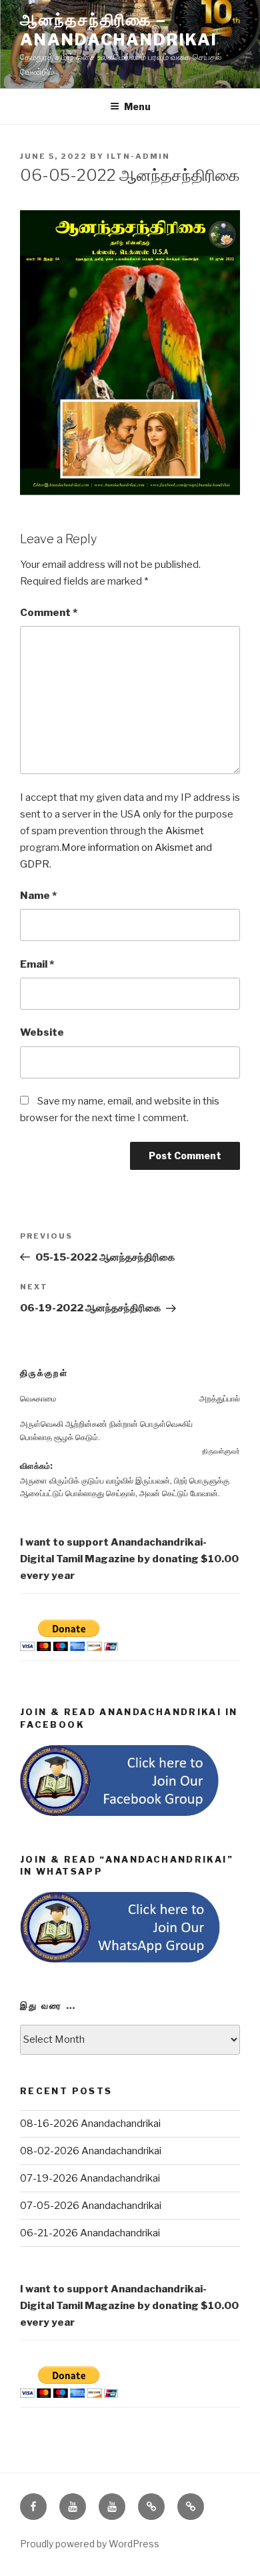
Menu (137, 106)
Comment (49, 613)
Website (42, 1032)
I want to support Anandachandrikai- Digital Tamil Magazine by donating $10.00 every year (129, 1559)
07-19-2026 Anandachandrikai (90, 2178)
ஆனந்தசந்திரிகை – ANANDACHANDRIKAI (119, 30)
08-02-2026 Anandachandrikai (91, 2151)
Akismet (185, 831)
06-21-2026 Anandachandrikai (90, 2233)
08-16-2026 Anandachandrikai (90, 2124)
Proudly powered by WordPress (90, 2544)
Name (38, 896)
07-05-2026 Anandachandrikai (91, 2206)
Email (37, 964)
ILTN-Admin (138, 156)
